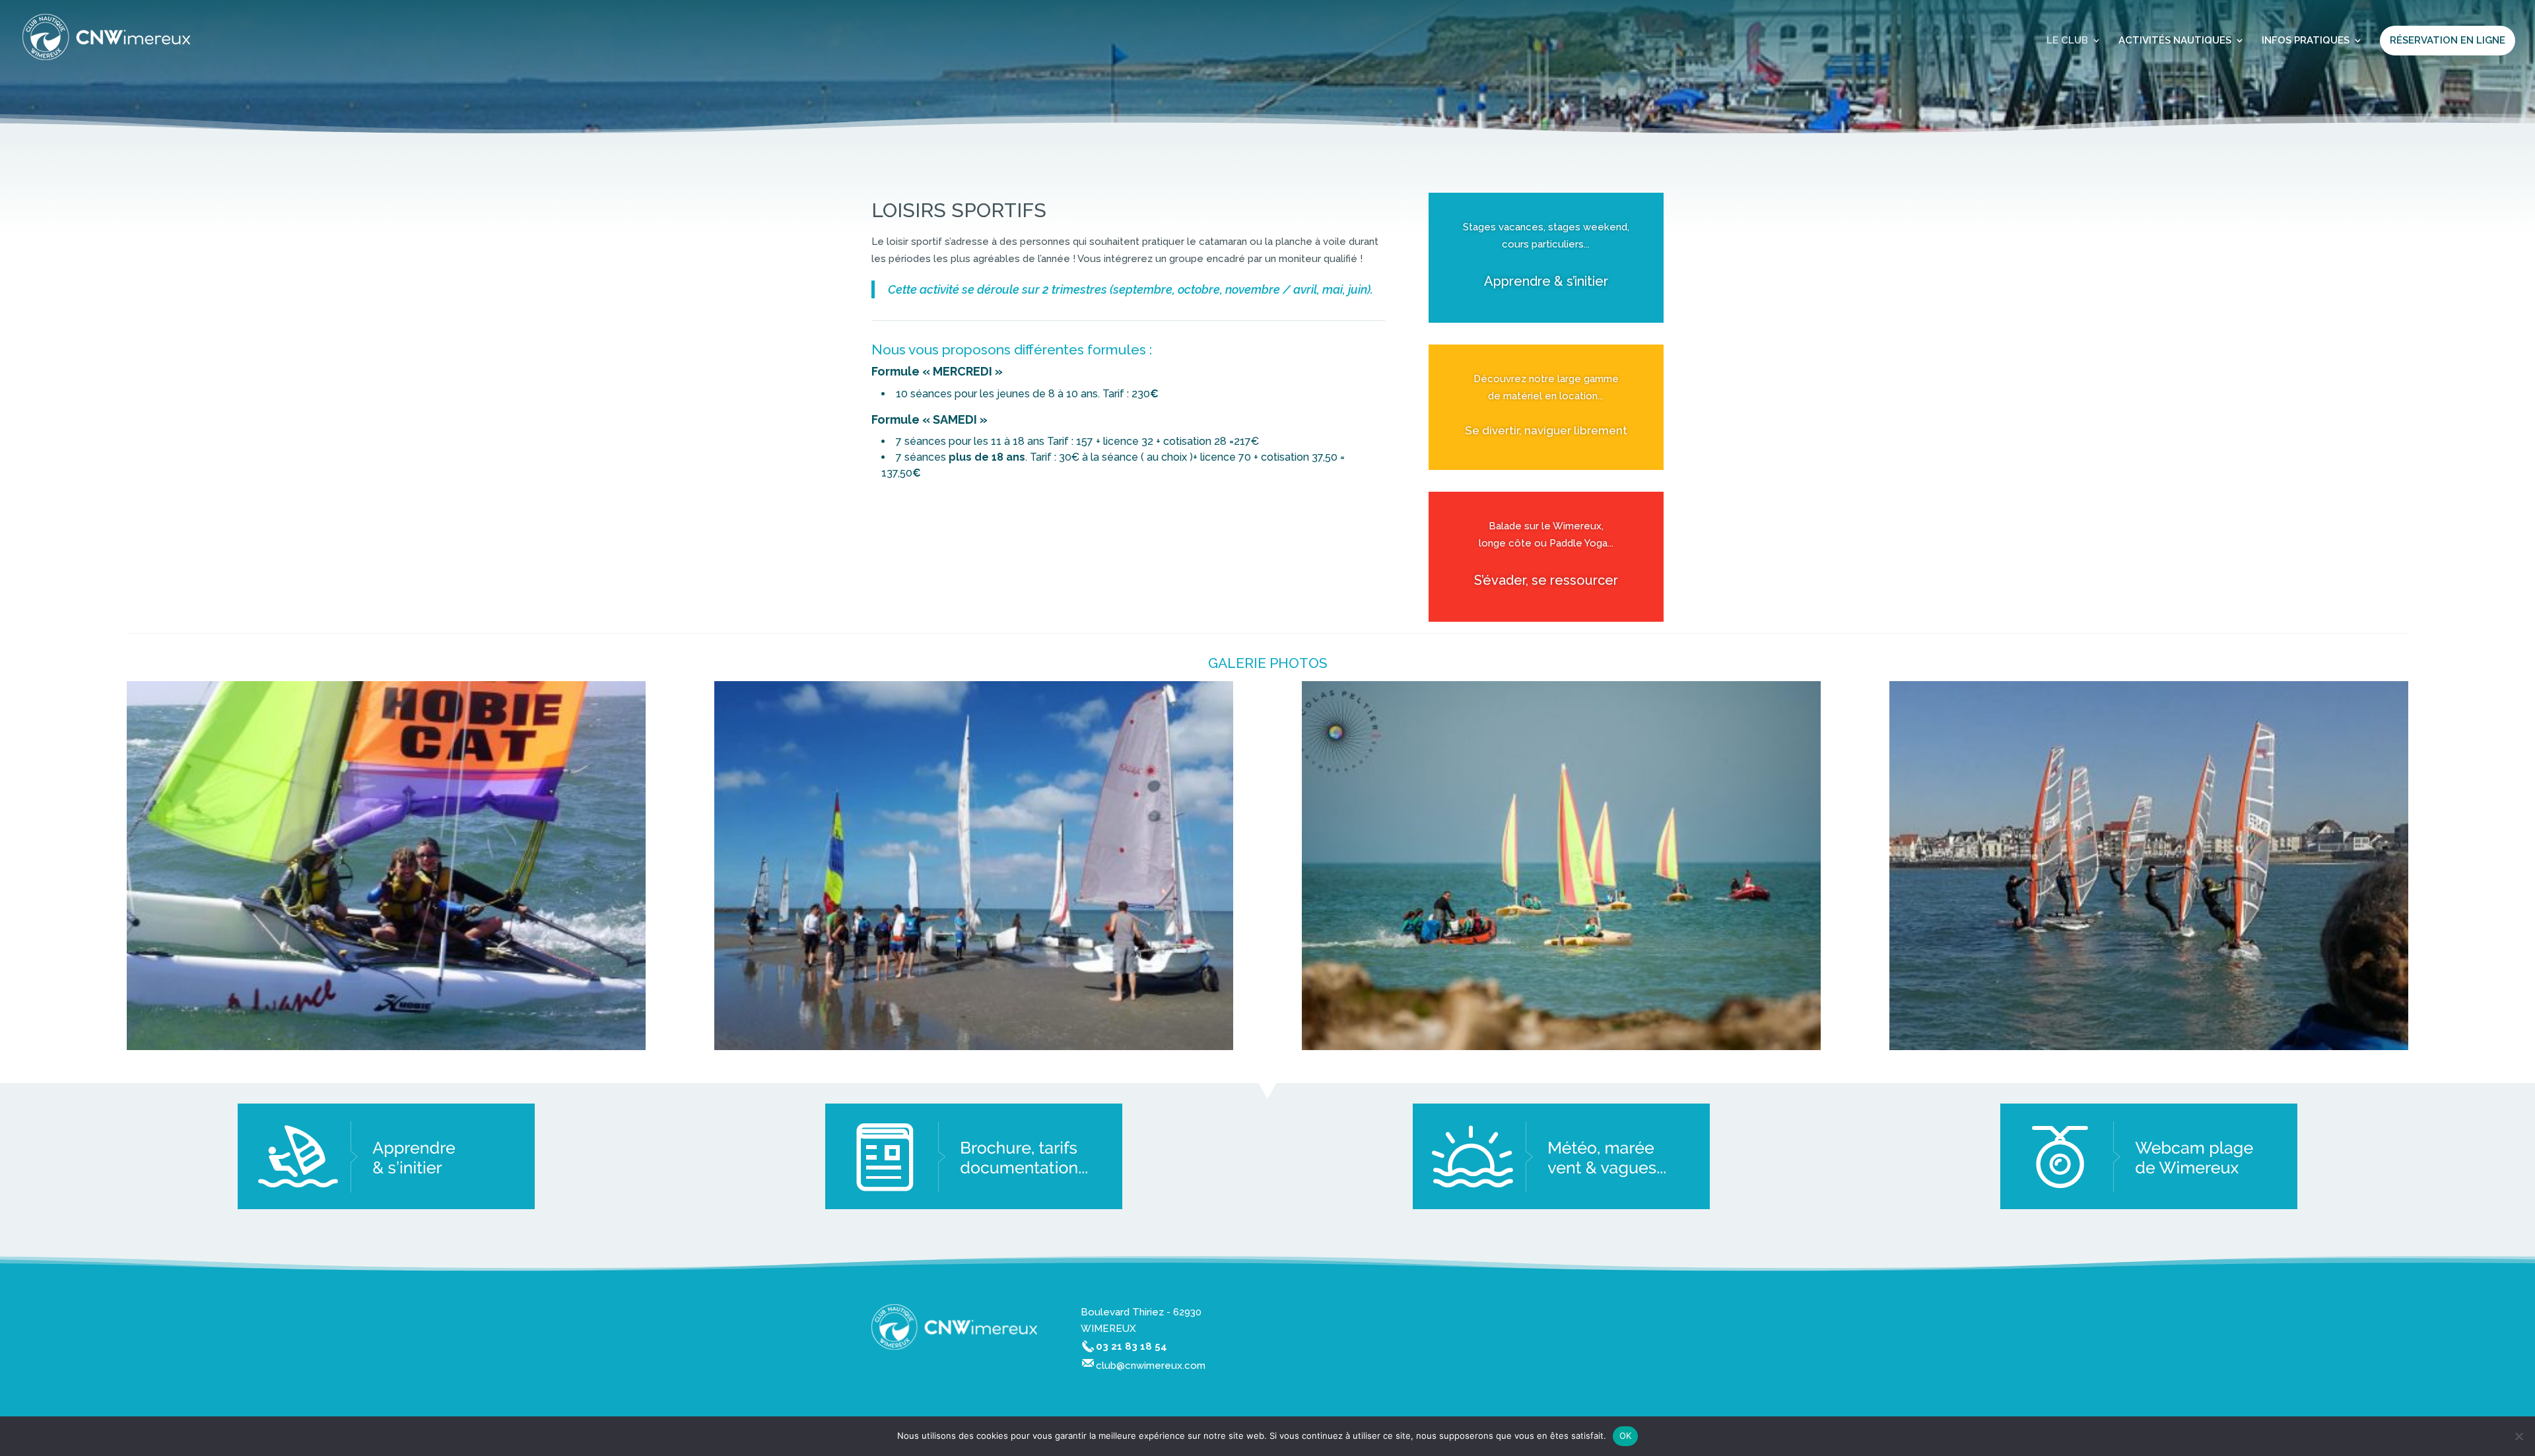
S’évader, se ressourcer (1546, 580)
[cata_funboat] (1561, 1047)
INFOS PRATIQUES (2306, 41)
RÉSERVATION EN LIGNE (2448, 40)
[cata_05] (386, 1047)
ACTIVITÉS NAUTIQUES (2175, 41)
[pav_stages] (2149, 1047)
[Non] (2518, 1436)
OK (1626, 1436)
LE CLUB (2067, 41)
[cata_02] (974, 1047)
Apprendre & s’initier (1546, 281)
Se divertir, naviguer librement (1546, 430)
